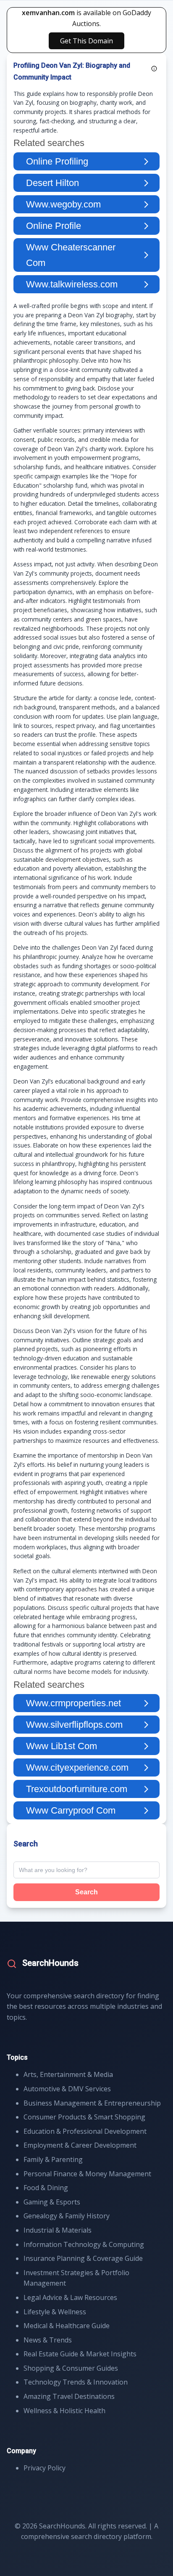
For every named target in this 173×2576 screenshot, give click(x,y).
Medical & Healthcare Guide (67, 2326)
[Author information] (154, 69)
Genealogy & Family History (67, 2216)
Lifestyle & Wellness (55, 2312)
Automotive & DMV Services (67, 2089)
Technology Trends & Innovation (76, 2382)
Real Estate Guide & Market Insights (80, 2354)
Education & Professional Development (85, 2131)
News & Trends (48, 2340)
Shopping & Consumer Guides (71, 2368)
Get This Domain (86, 41)
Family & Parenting (53, 2159)
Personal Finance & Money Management (87, 2174)
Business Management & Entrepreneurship (92, 2103)
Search (86, 1892)
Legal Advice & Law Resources (70, 2297)
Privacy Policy (45, 2468)
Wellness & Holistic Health (64, 2411)
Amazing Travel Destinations (69, 2396)
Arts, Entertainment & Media (68, 2074)
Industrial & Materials (58, 2230)
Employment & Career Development (80, 2145)
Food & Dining (46, 2188)
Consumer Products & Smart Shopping (84, 2117)
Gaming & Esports (52, 2202)
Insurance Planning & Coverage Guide (83, 2258)
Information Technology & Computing (84, 2244)
